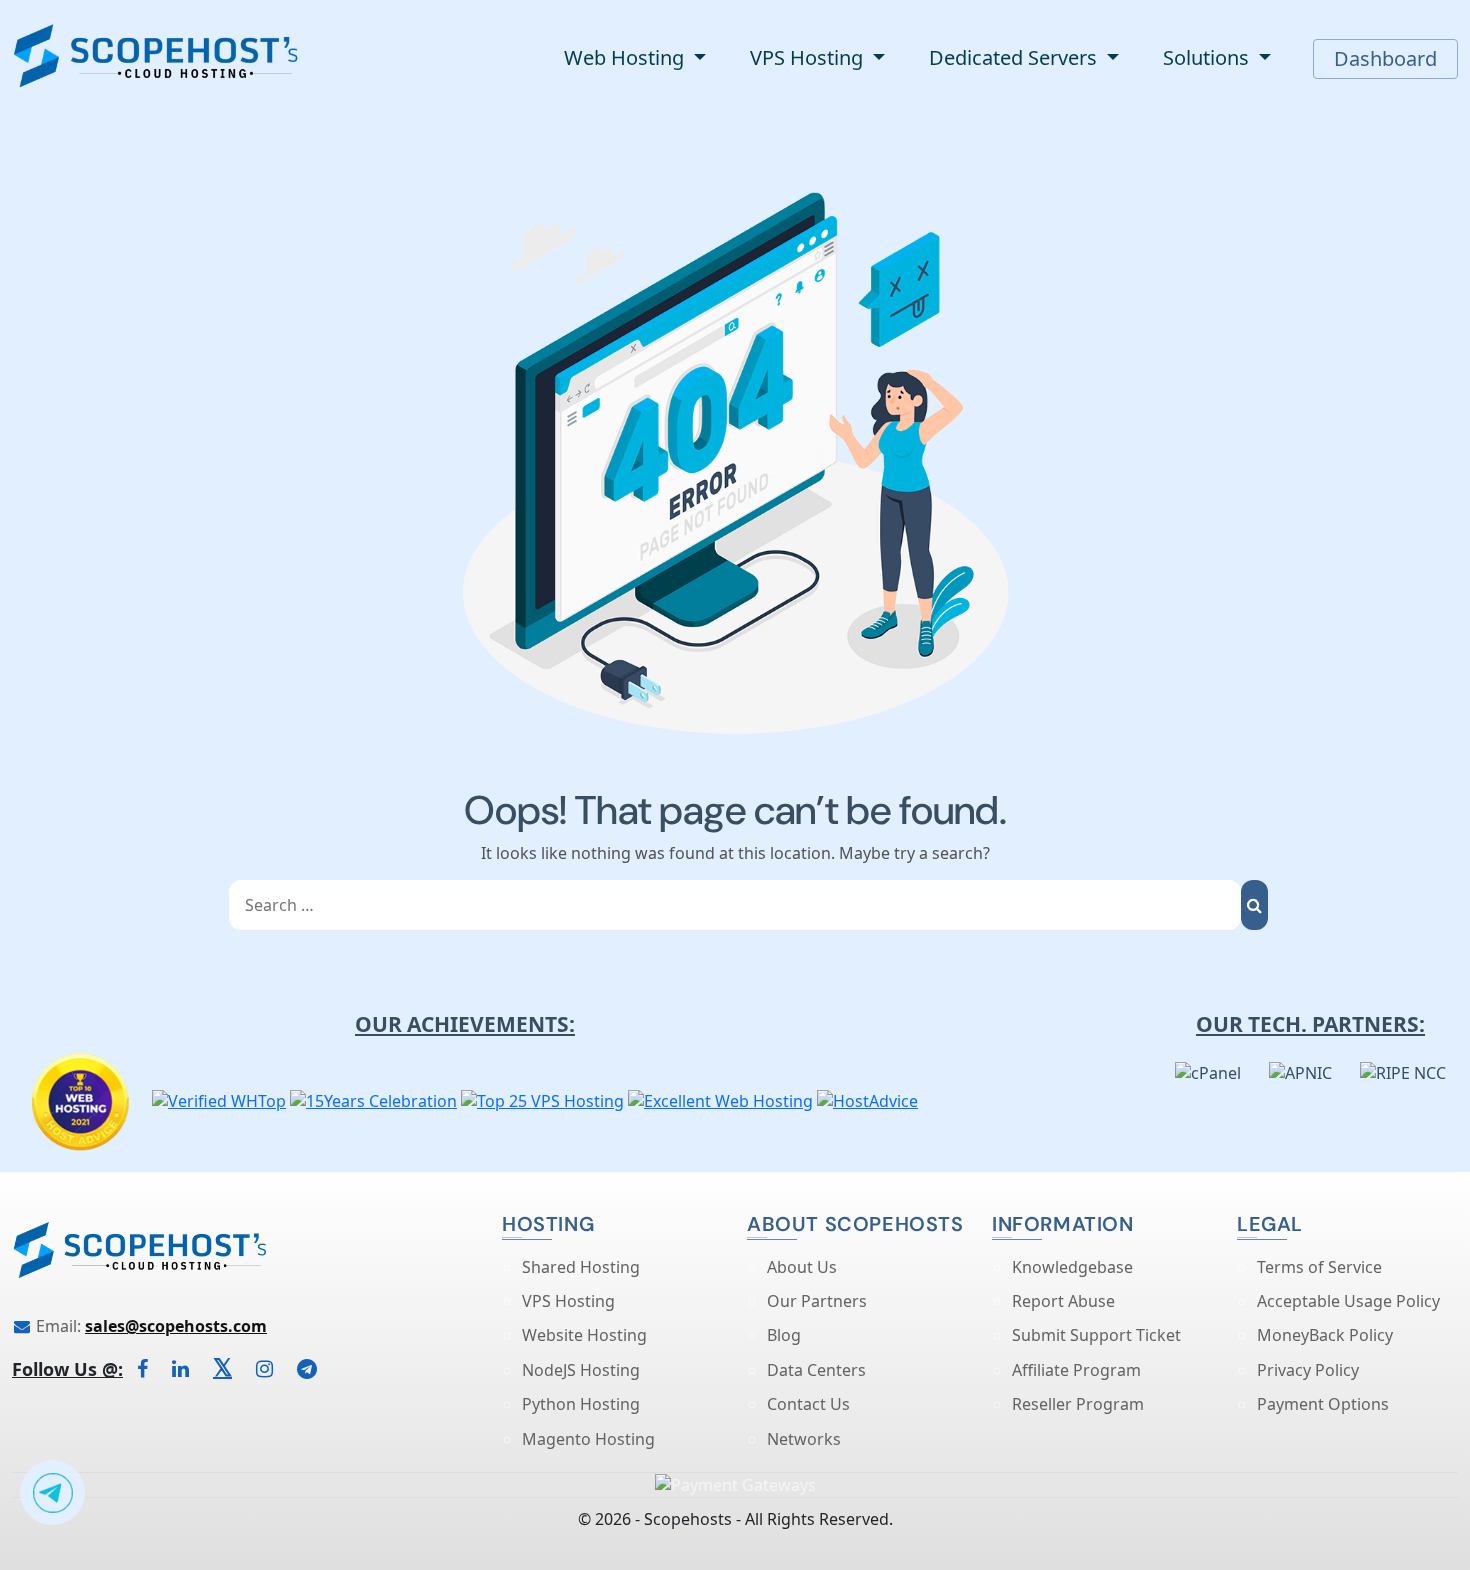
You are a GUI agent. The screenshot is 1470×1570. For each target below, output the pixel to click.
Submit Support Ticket (1096, 1335)
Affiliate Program (1076, 1370)
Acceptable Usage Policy (1348, 1301)
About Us (802, 1267)
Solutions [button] (1208, 57)
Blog (784, 1335)
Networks (804, 1439)
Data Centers (816, 1370)
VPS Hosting (568, 1301)
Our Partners (817, 1301)
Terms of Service (1319, 1267)
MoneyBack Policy (1325, 1335)
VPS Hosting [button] (809, 57)
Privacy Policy (1308, 1370)
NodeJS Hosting (581, 1370)
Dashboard (1385, 58)
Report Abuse (1063, 1301)
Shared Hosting (581, 1267)
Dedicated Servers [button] (1015, 57)
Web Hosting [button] (626, 57)
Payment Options (1323, 1404)
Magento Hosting (588, 1439)
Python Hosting (581, 1404)
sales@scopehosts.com (176, 1326)
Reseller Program (1078, 1404)
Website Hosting (584, 1335)
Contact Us (808, 1404)
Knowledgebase (1072, 1267)
